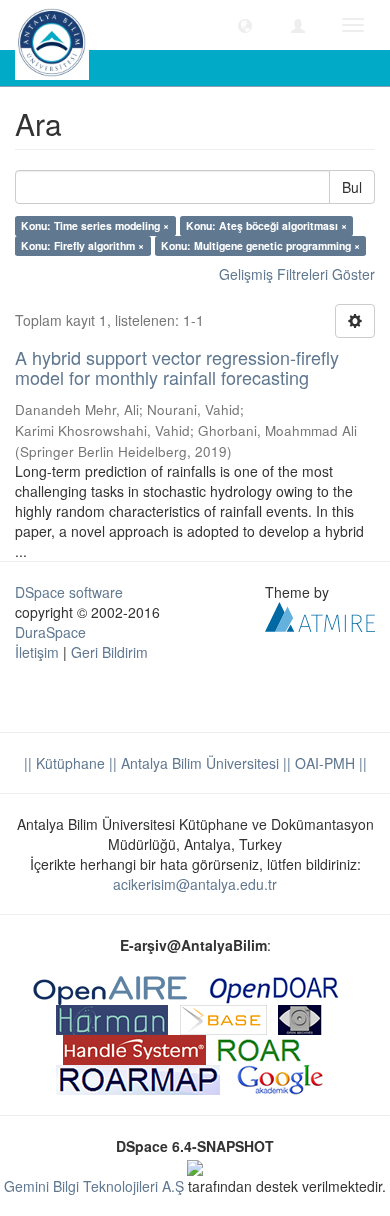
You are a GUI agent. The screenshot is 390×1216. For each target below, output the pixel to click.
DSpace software (69, 592)
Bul (352, 187)
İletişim (37, 652)
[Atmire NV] (320, 614)
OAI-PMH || (329, 763)
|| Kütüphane (64, 763)
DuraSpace (50, 632)
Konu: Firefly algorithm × (82, 245)
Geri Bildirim (109, 652)
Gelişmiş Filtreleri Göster (297, 274)
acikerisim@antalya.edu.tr (195, 884)
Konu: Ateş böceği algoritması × (266, 225)
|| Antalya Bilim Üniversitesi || (198, 763)
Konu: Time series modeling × (95, 225)
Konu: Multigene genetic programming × (260, 245)
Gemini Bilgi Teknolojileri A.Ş (94, 1186)
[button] (245, 25)
